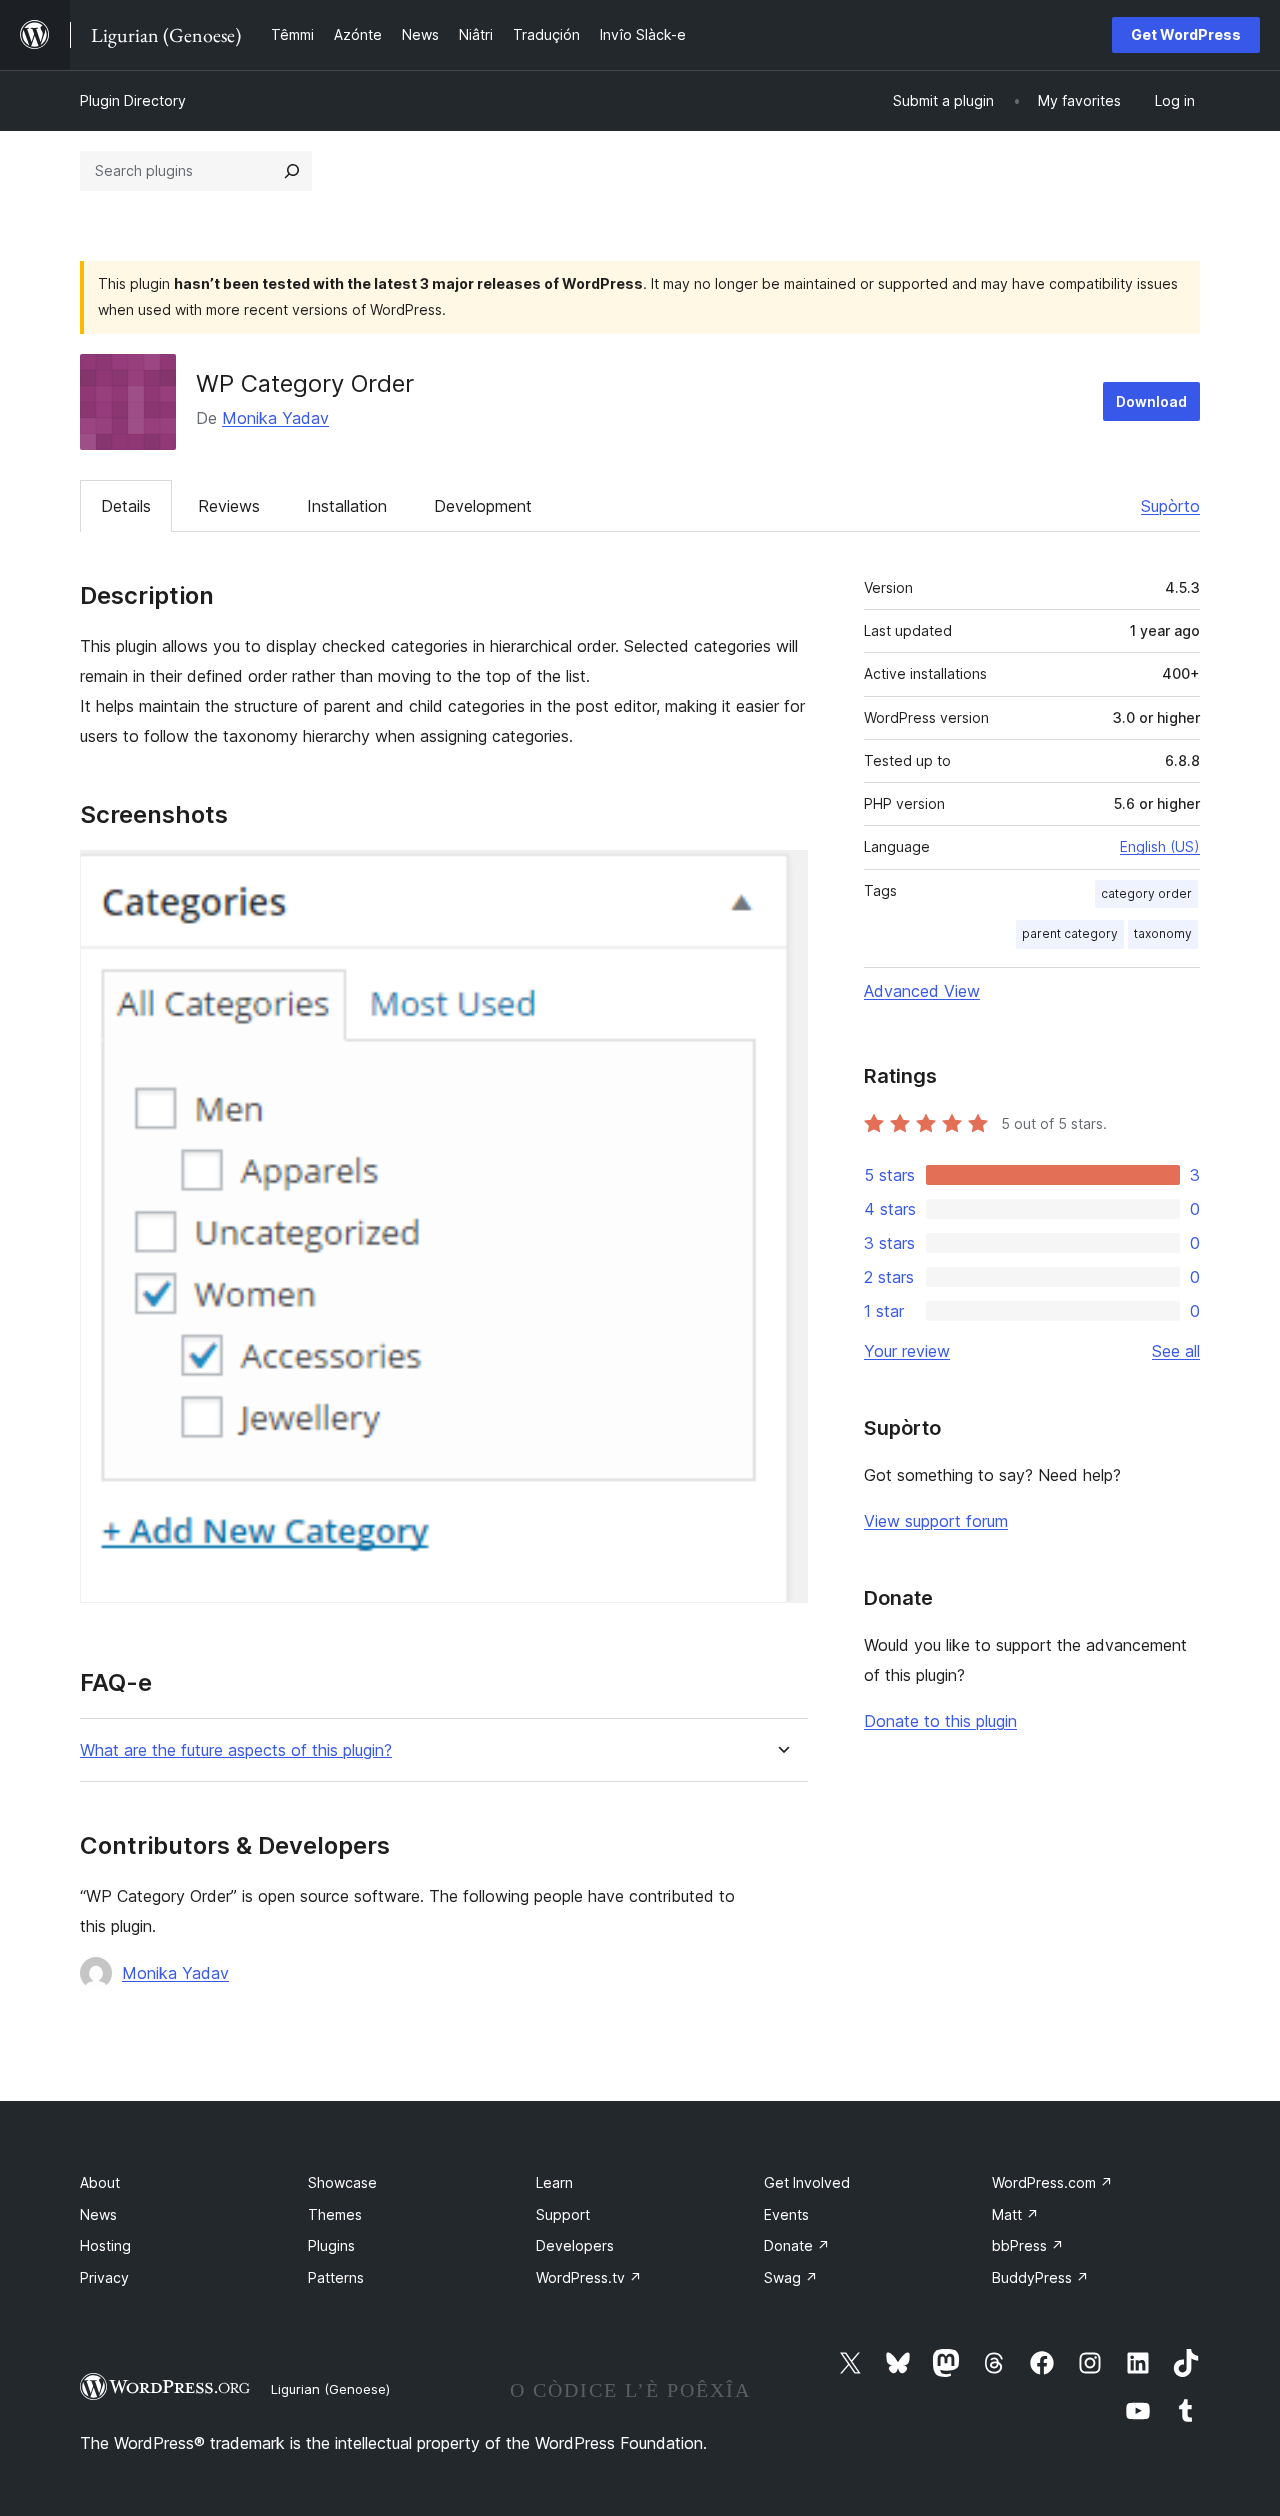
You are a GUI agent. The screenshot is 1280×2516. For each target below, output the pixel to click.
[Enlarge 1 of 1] (781, 877)
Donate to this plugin (940, 1721)
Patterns (336, 2277)
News (98, 2214)
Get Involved (807, 2182)
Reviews (229, 506)
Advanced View (922, 991)
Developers (575, 2245)
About (100, 2182)
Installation (347, 506)
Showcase (342, 2182)
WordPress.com (1052, 2182)
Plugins (331, 2245)
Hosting (105, 2245)
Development (483, 506)
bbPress (1028, 2245)
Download (1151, 401)
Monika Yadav (275, 418)
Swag (791, 2277)
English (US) (1160, 846)
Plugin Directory (133, 100)
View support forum (936, 1521)
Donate (797, 2245)
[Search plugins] (292, 171)
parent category (1070, 933)
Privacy (104, 2277)
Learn (554, 2182)
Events (786, 2214)
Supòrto (1170, 506)
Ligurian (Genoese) (330, 2389)
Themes (335, 2214)
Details (126, 506)
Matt (1015, 2214)
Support (563, 2214)
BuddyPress (1040, 2277)
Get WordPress (1186, 34)
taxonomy (1163, 933)
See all (1176, 1351)
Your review (907, 1351)
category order (1146, 893)
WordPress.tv (589, 2277)
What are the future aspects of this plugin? (236, 1750)
